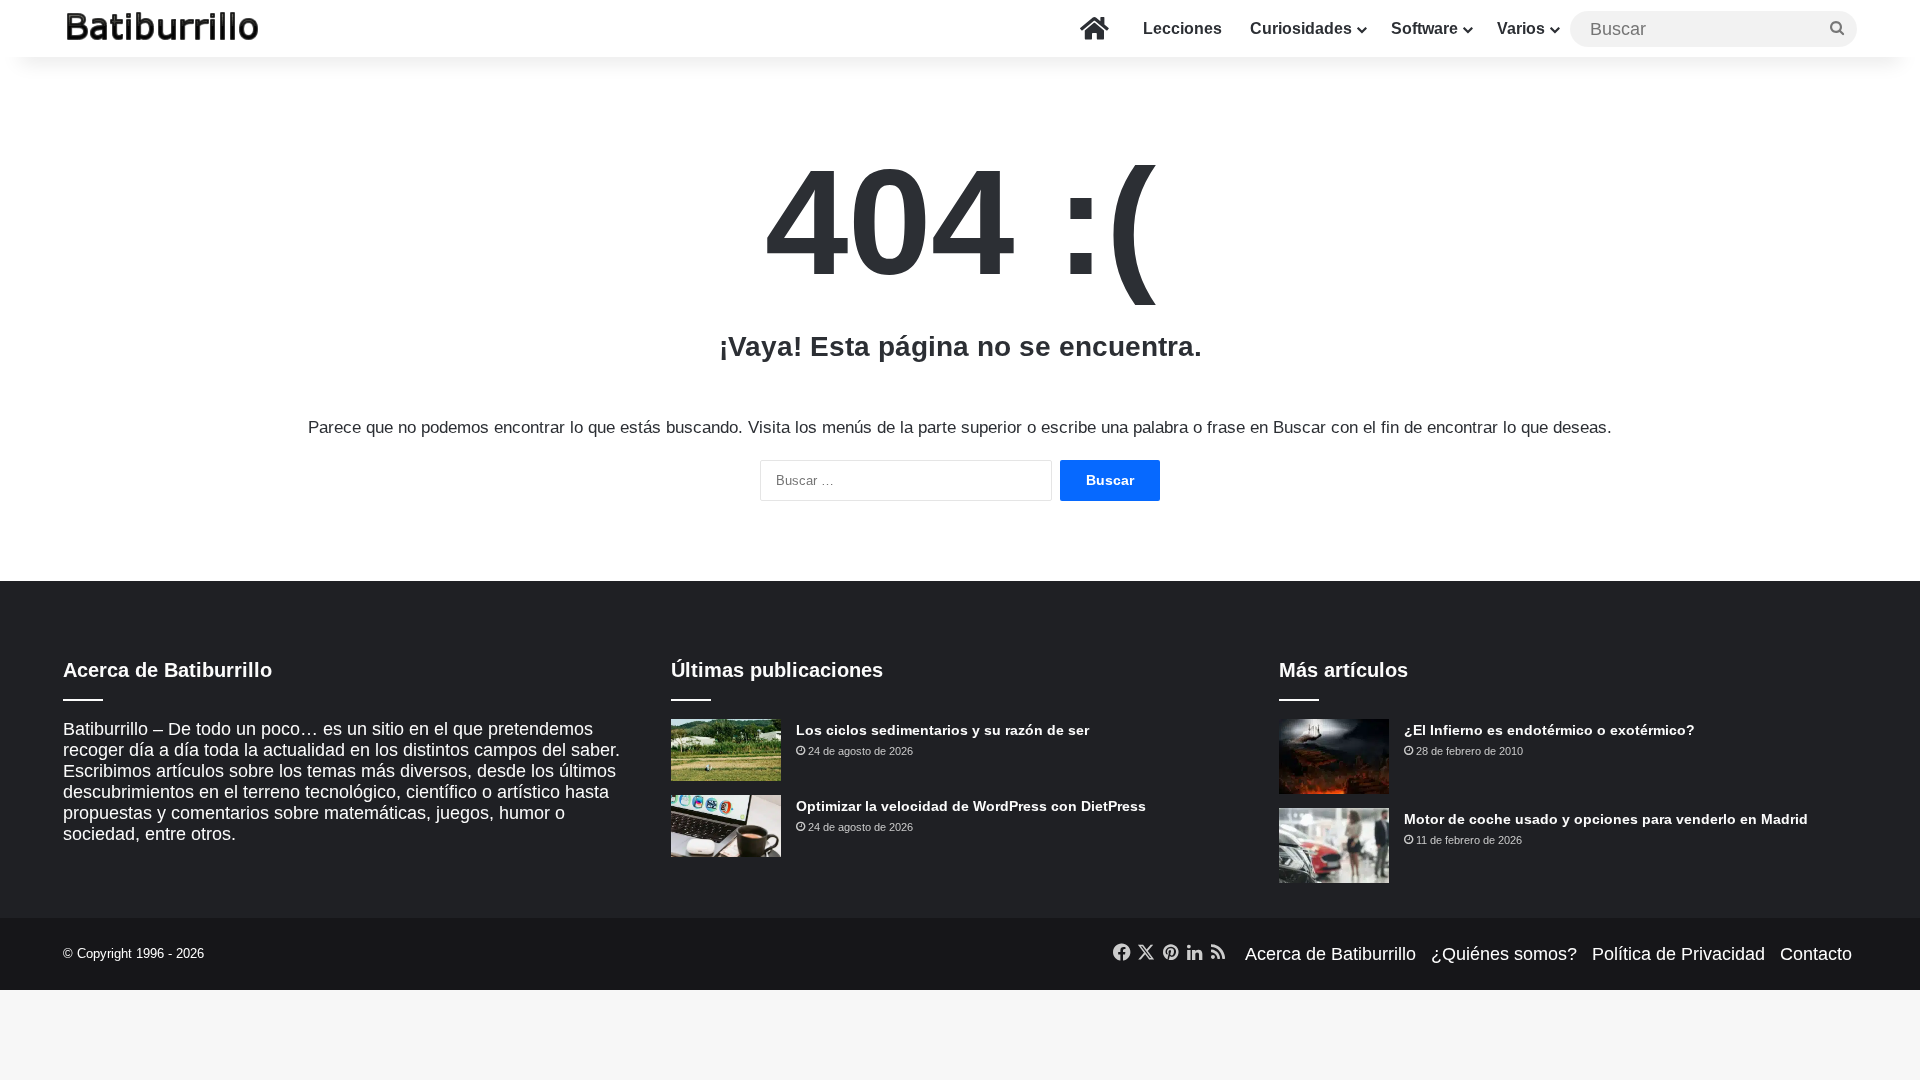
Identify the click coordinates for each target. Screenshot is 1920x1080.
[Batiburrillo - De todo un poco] (163, 28)
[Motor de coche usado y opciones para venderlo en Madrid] (1334, 845)
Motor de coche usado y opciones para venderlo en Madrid (1606, 819)
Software (1424, 28)
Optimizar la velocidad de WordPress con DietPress (971, 806)
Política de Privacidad (1678, 954)
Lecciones (1182, 28)
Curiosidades (1301, 28)
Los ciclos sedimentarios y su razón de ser (942, 730)
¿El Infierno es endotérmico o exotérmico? (1549, 730)
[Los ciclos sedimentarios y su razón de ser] (726, 750)
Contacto (1816, 954)
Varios (1521, 28)
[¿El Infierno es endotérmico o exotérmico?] (1334, 756)
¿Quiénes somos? (1504, 954)
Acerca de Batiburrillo (1330, 954)
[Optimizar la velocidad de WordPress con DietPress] (726, 826)
